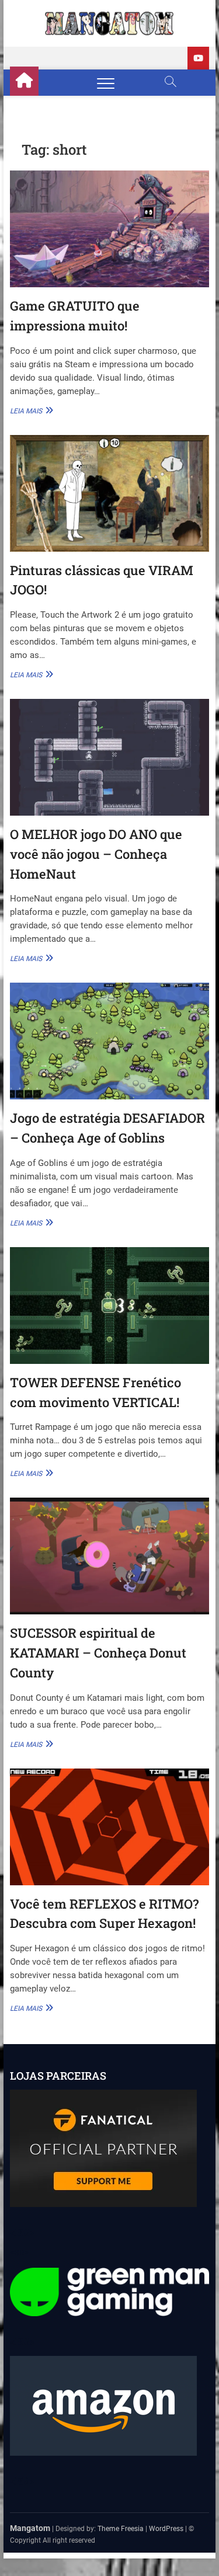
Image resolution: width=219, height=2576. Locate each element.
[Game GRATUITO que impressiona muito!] (110, 229)
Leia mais (30, 410)
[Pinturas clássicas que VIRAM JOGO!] (110, 493)
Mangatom (30, 2528)
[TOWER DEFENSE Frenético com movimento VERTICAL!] (110, 1306)
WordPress (166, 2529)
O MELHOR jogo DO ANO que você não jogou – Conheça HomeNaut (96, 854)
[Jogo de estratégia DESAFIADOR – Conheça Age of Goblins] (110, 1041)
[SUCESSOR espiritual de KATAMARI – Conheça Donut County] (110, 1556)
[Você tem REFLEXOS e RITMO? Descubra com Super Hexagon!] (110, 1827)
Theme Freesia (121, 2529)
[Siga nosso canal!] (198, 58)
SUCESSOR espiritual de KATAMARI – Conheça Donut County (98, 1652)
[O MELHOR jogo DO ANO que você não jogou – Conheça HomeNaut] (110, 757)
